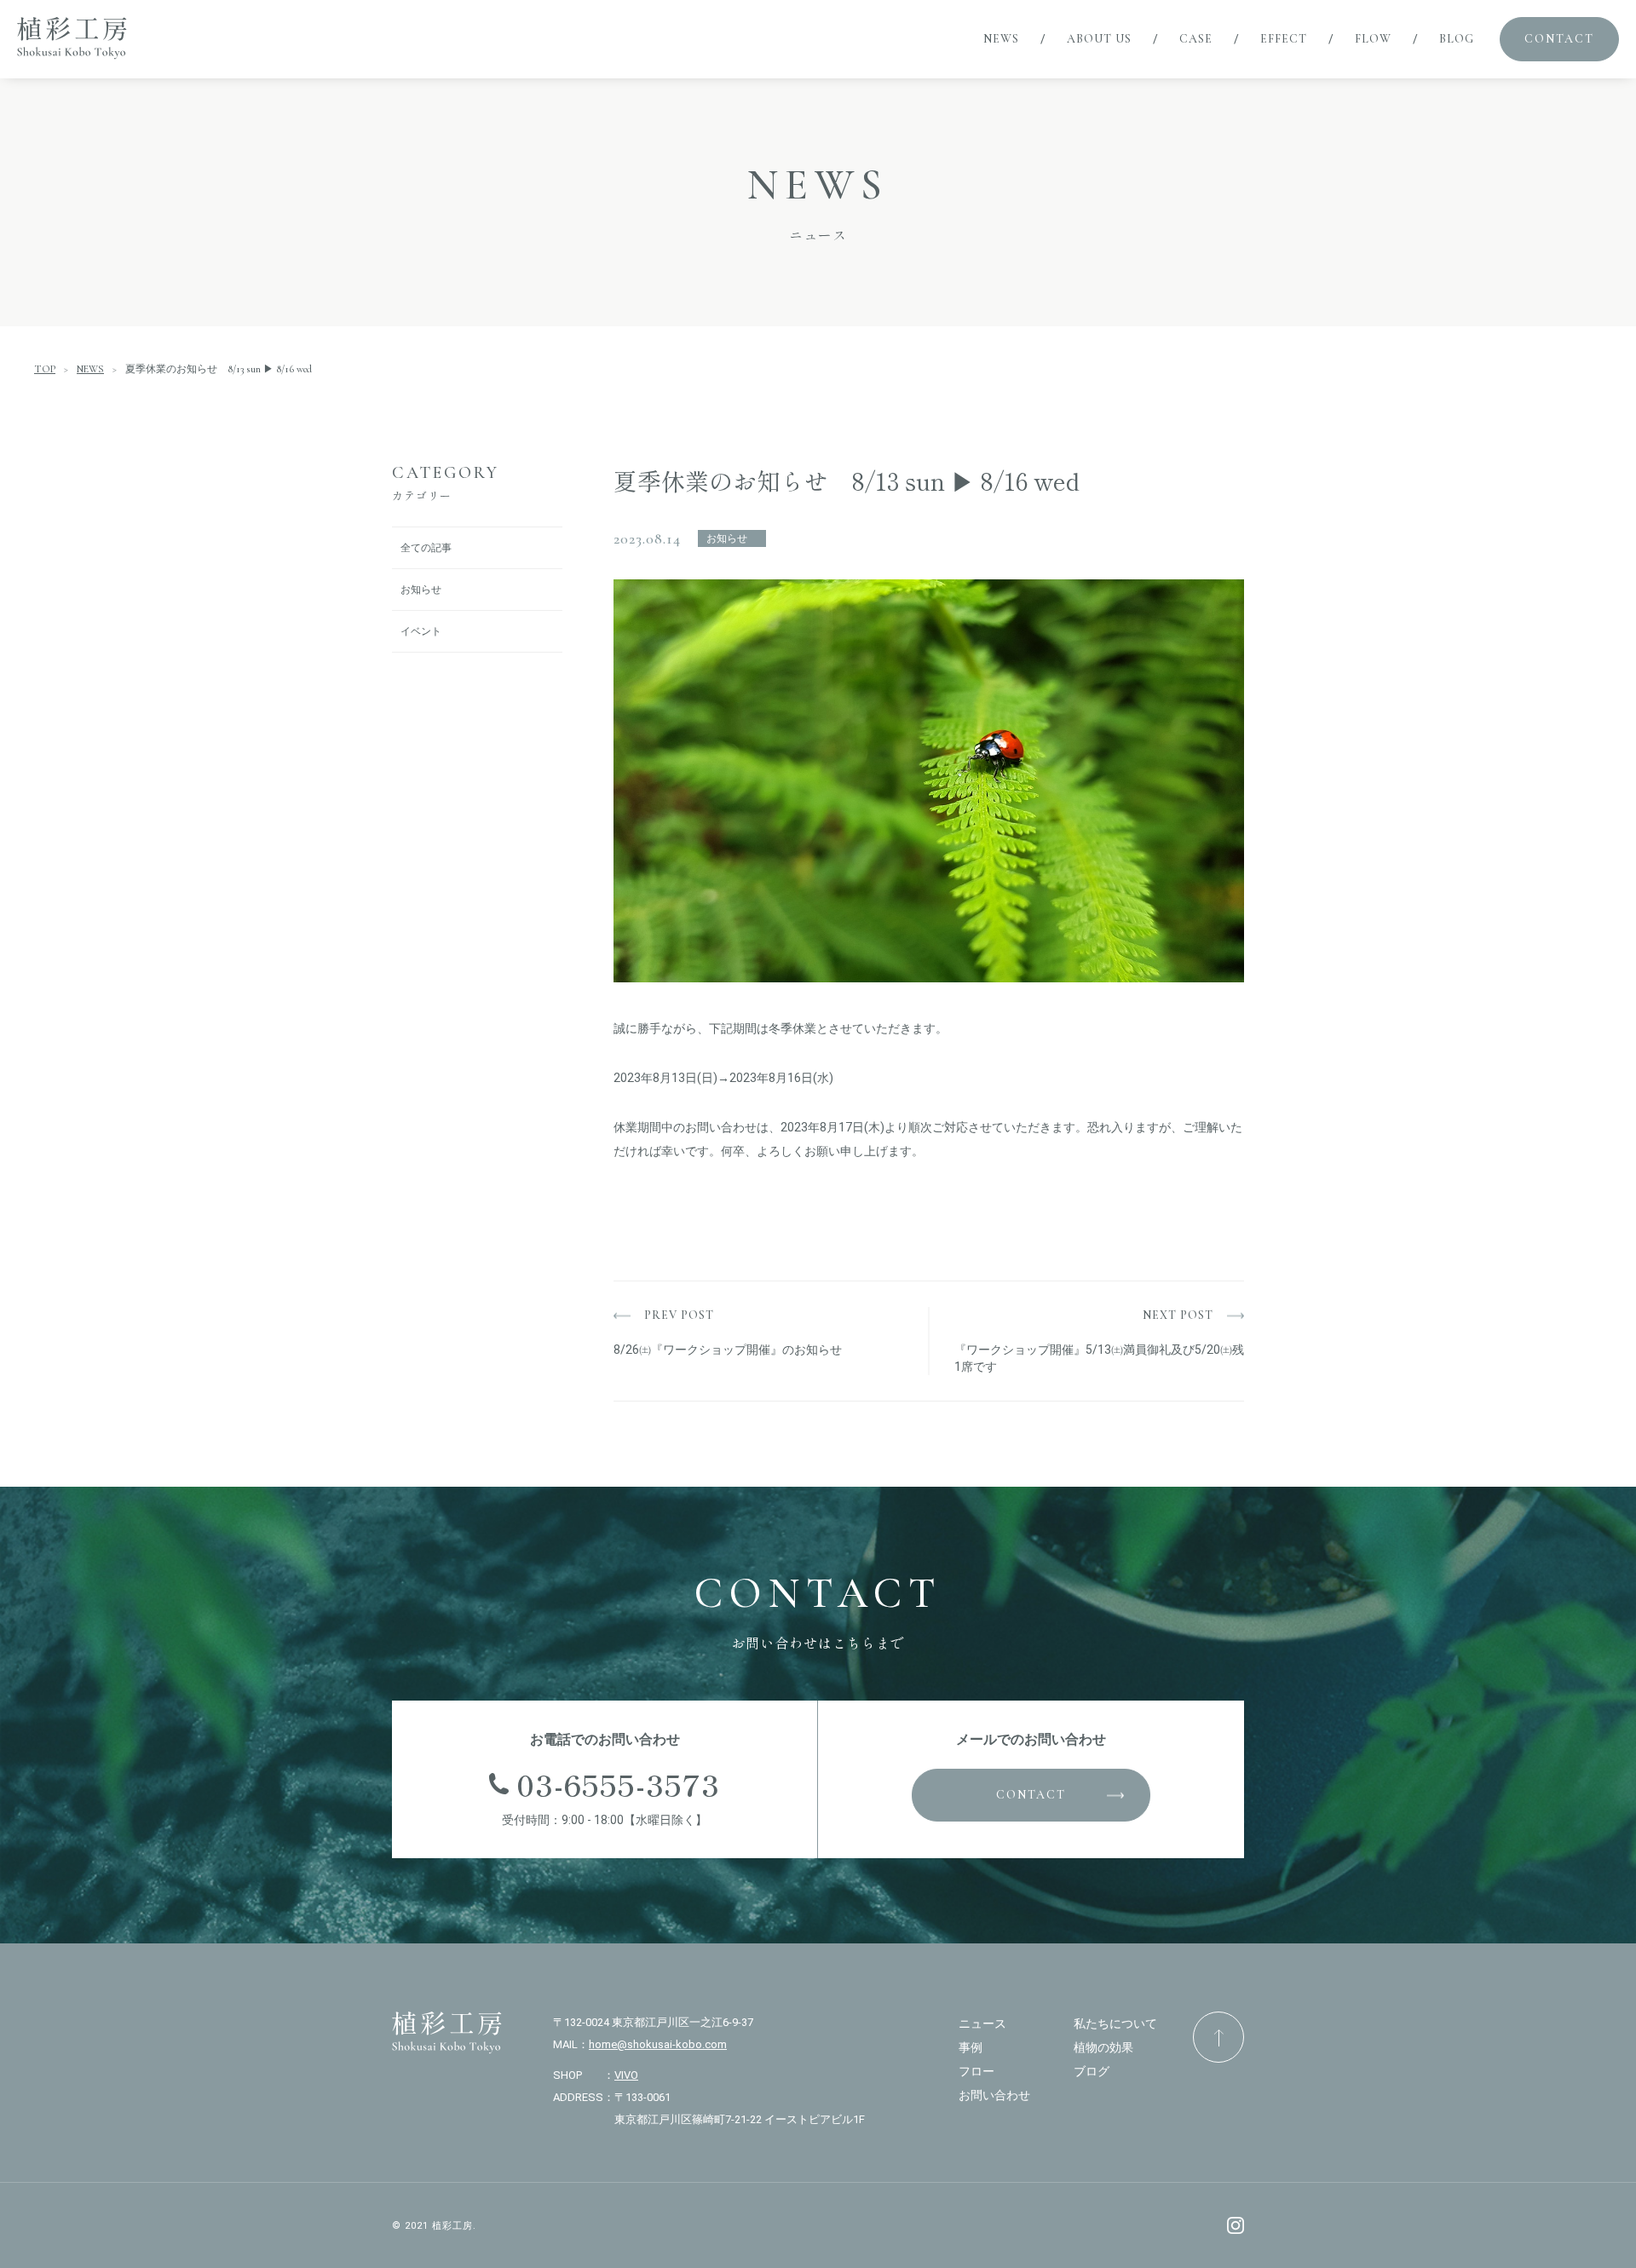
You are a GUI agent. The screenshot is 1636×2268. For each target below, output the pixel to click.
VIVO (626, 2075)
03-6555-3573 (618, 1784)
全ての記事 (426, 548)
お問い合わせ (994, 2095)
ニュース (982, 2023)
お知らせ (421, 590)
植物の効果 (1103, 2047)
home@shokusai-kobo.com (658, 2044)
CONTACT (1031, 1795)
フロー (976, 2071)
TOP (45, 369)
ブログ (1092, 2071)
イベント (421, 631)
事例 (971, 2047)
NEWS (90, 369)
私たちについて (1115, 2023)
